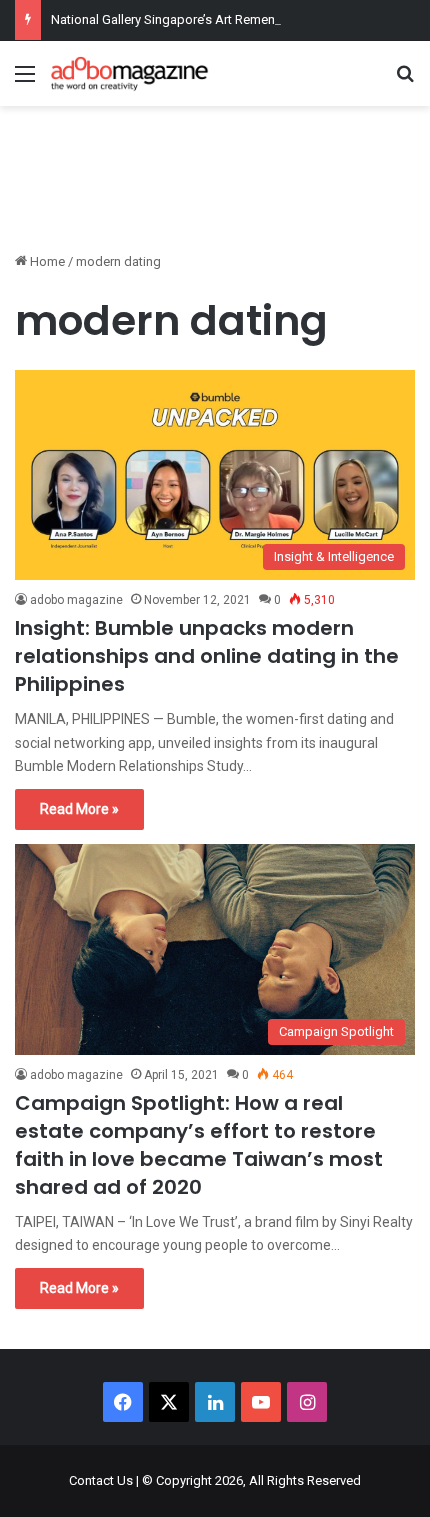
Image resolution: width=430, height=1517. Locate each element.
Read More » (79, 809)
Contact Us (101, 1480)
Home (46, 261)
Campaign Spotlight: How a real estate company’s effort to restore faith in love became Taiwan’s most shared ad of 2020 (199, 1145)
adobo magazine (76, 600)
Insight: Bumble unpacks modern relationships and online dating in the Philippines (207, 656)
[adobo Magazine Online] (130, 73)
